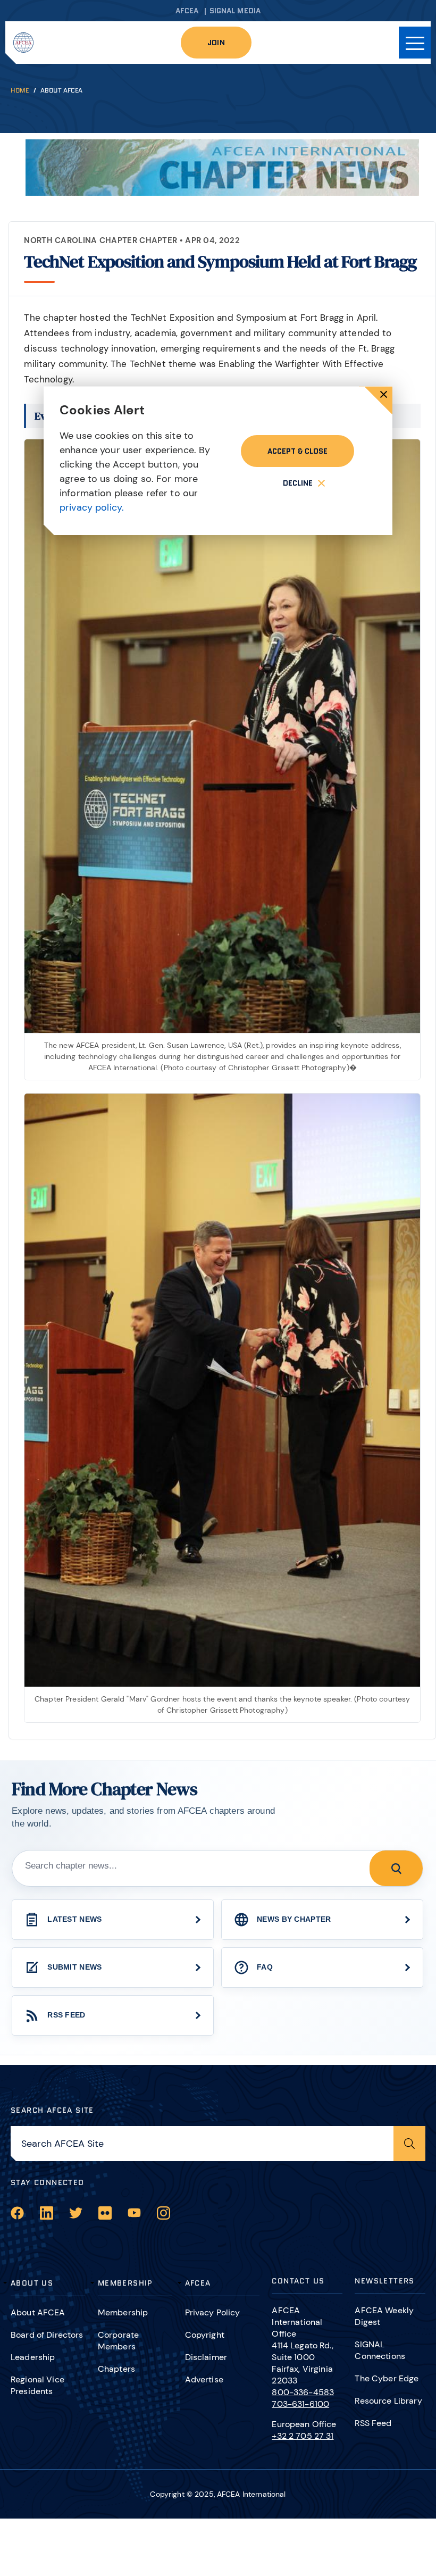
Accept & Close (297, 451)
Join (216, 43)
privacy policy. (92, 507)
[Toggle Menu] (415, 43)
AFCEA (187, 11)
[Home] (23, 43)
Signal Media (235, 11)
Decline (298, 483)
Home (20, 90)
